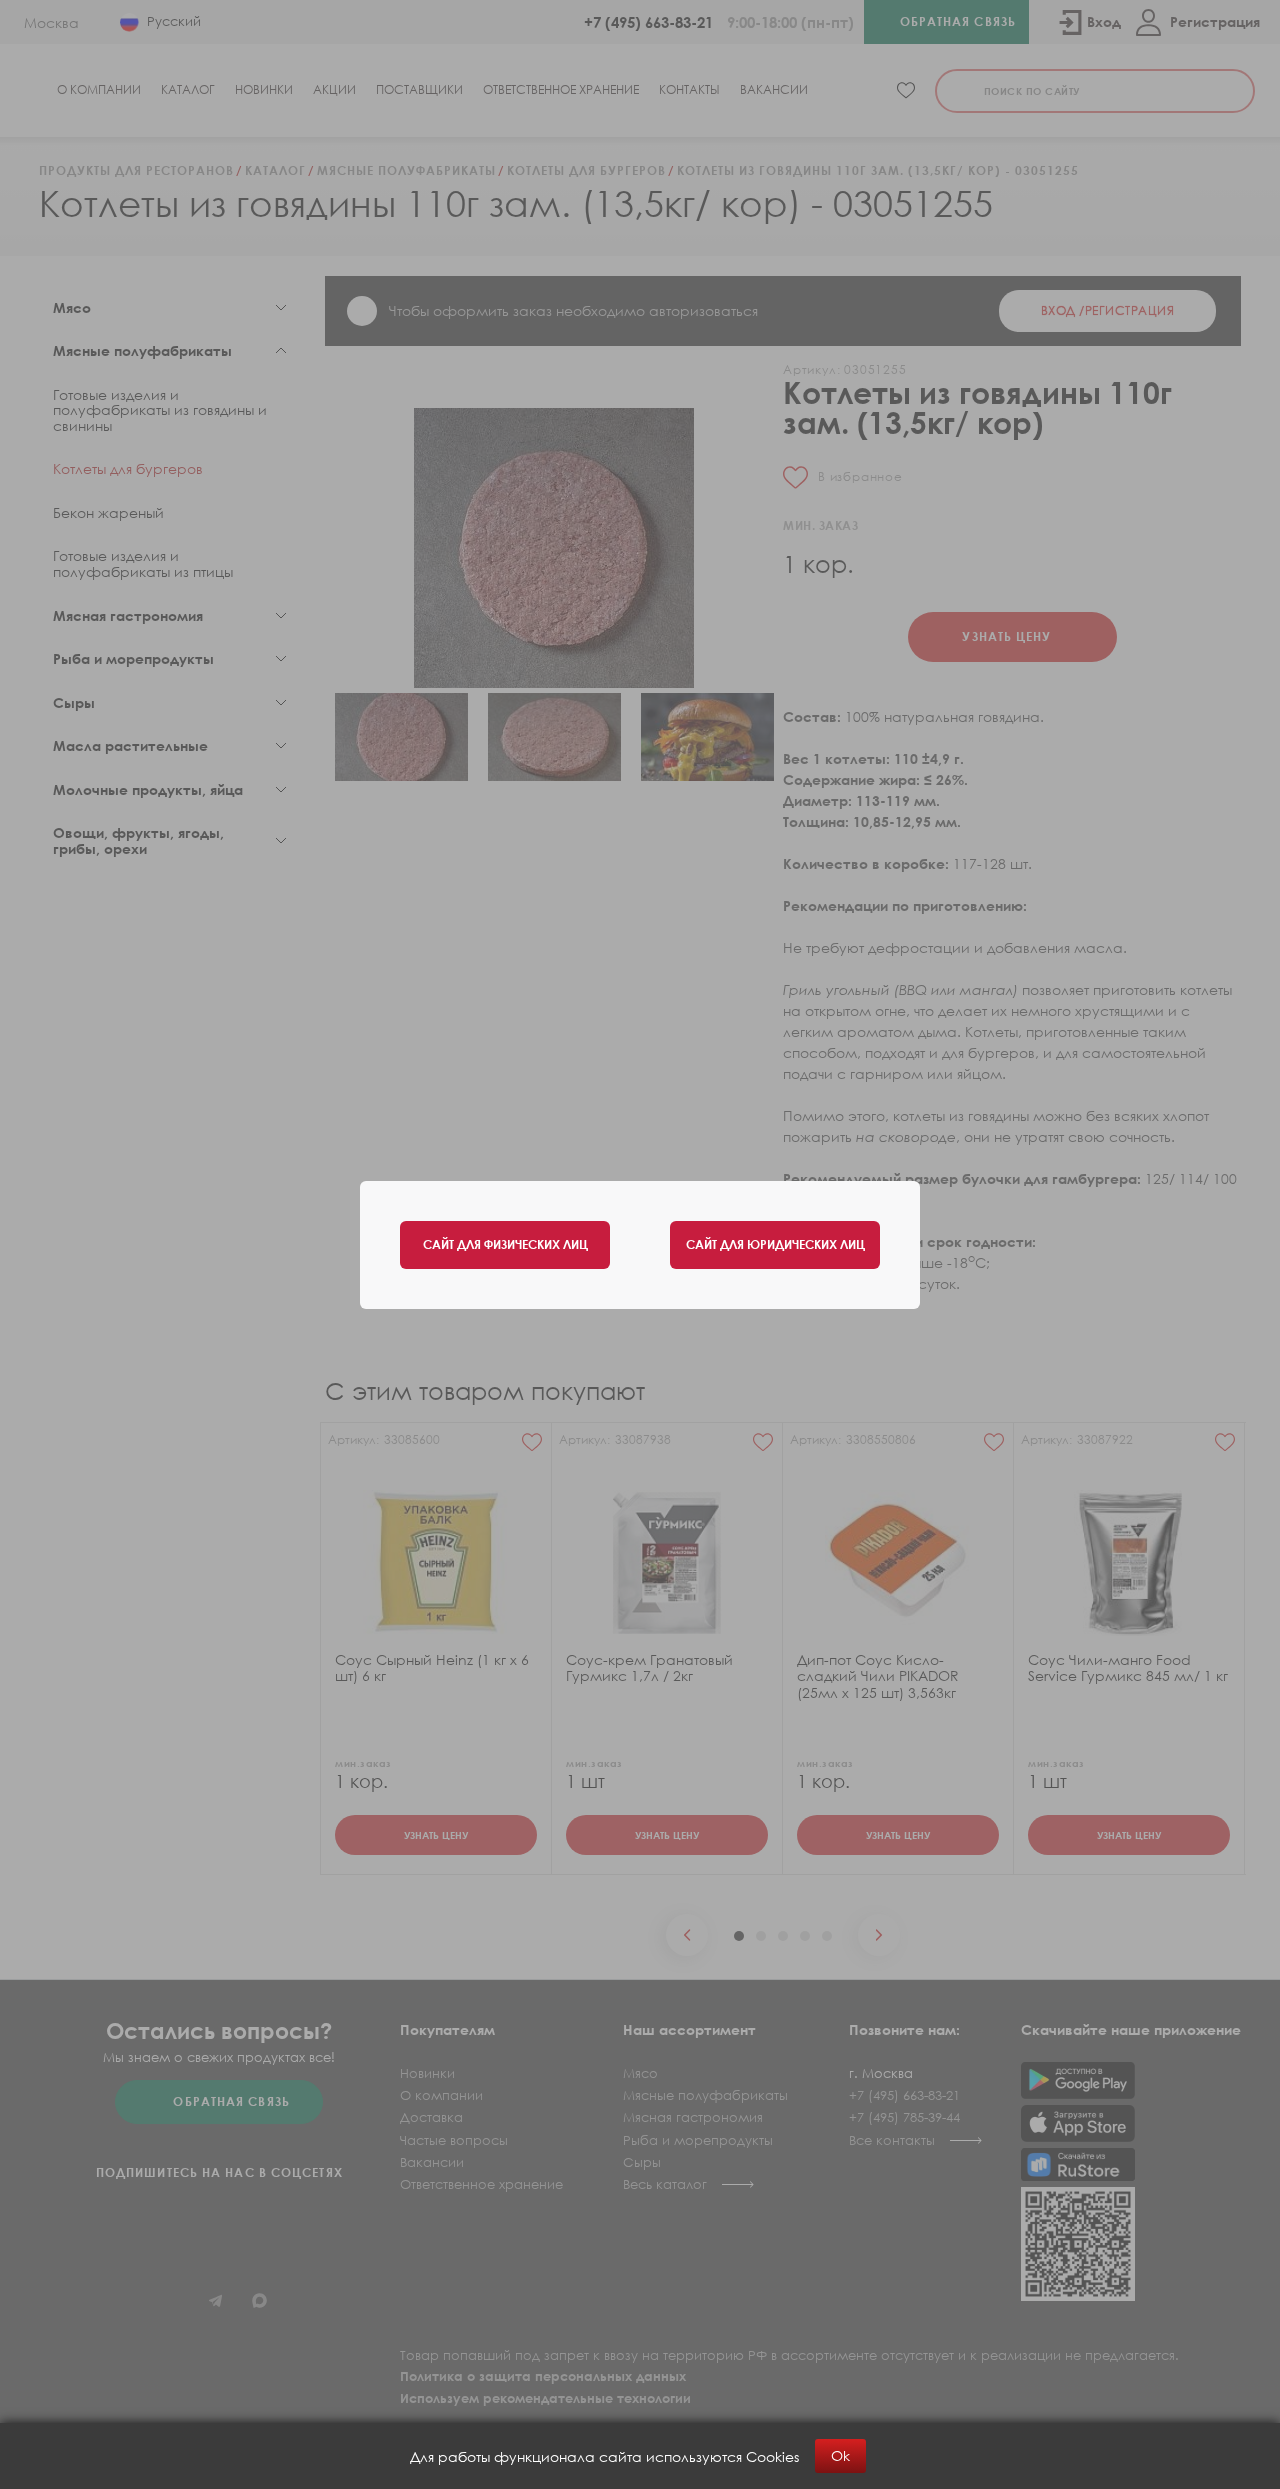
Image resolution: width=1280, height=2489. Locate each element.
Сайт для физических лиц (505, 1244)
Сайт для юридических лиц (775, 1244)
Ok (840, 2455)
